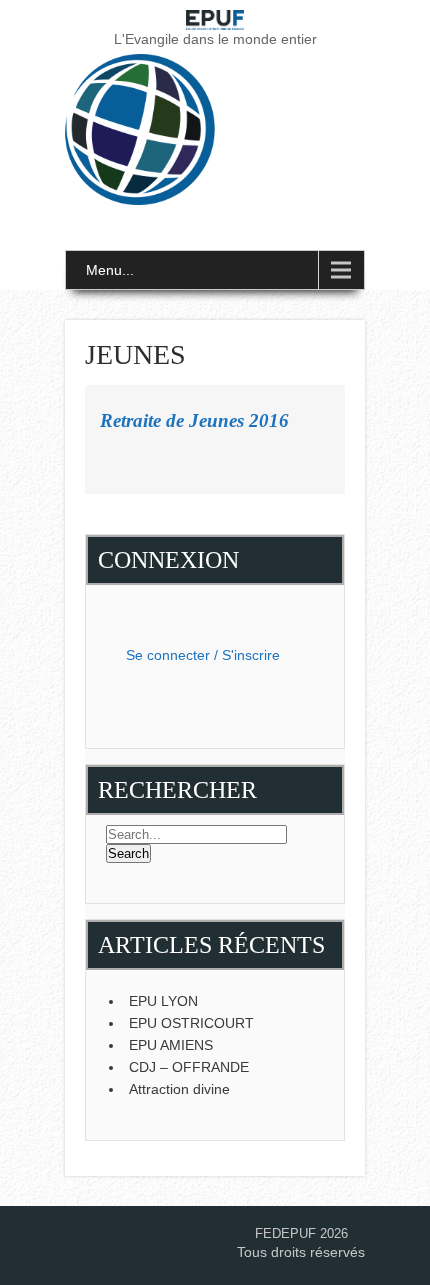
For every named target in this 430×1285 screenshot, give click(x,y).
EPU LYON (163, 1001)
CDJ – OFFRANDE (189, 1067)
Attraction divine (179, 1089)
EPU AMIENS (171, 1045)
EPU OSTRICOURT (191, 1023)
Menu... (110, 270)
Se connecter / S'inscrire (203, 655)
